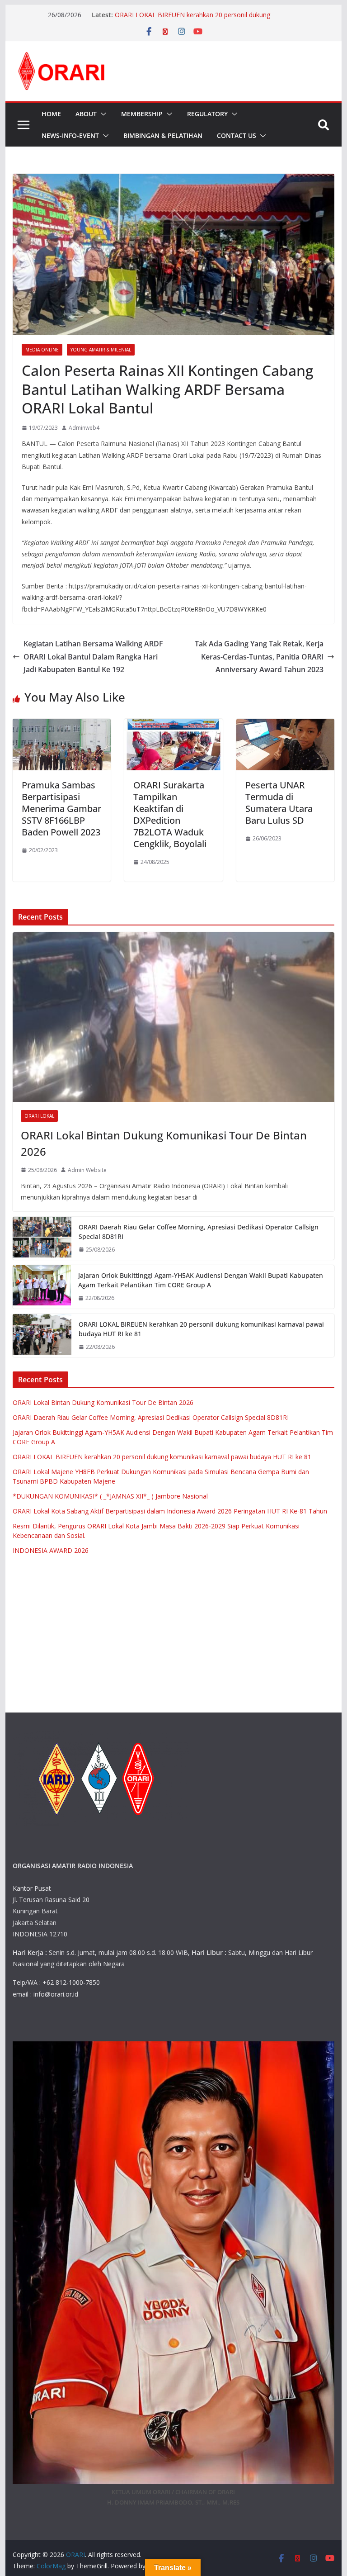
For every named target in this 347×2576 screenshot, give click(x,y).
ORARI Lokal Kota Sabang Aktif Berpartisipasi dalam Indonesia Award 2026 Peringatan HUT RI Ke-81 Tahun (170, 1511)
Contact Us (237, 135)
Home (51, 114)
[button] (102, 114)
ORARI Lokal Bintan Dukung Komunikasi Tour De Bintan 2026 (164, 1143)
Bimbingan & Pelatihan (163, 135)
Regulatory (207, 114)
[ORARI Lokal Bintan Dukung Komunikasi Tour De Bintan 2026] (174, 1017)
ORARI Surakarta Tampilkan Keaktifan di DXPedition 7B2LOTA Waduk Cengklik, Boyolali (170, 814)
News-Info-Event (70, 135)
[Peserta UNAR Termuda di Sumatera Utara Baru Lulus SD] (286, 725)
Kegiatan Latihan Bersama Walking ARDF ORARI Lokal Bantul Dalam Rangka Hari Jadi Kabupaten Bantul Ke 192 (93, 657)
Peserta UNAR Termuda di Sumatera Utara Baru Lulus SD (279, 803)
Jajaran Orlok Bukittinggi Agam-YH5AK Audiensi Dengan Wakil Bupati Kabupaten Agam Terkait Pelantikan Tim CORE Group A (201, 1280)
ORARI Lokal (39, 1116)
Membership (142, 114)
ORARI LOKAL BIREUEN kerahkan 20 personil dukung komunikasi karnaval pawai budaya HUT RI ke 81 (192, 19)
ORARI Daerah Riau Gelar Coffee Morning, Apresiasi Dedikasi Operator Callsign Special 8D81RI (199, 1232)
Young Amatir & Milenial (101, 350)
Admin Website (87, 1170)
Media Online (42, 350)
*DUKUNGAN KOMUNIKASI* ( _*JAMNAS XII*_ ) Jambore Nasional (110, 1496)
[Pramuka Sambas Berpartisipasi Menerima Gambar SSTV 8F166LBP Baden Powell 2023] (62, 725)
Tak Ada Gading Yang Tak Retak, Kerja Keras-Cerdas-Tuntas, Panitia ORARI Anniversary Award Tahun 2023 (259, 657)
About (86, 114)
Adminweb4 (84, 428)
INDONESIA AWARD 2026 (51, 1550)
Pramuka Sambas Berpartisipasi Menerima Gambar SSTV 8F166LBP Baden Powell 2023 (61, 809)
